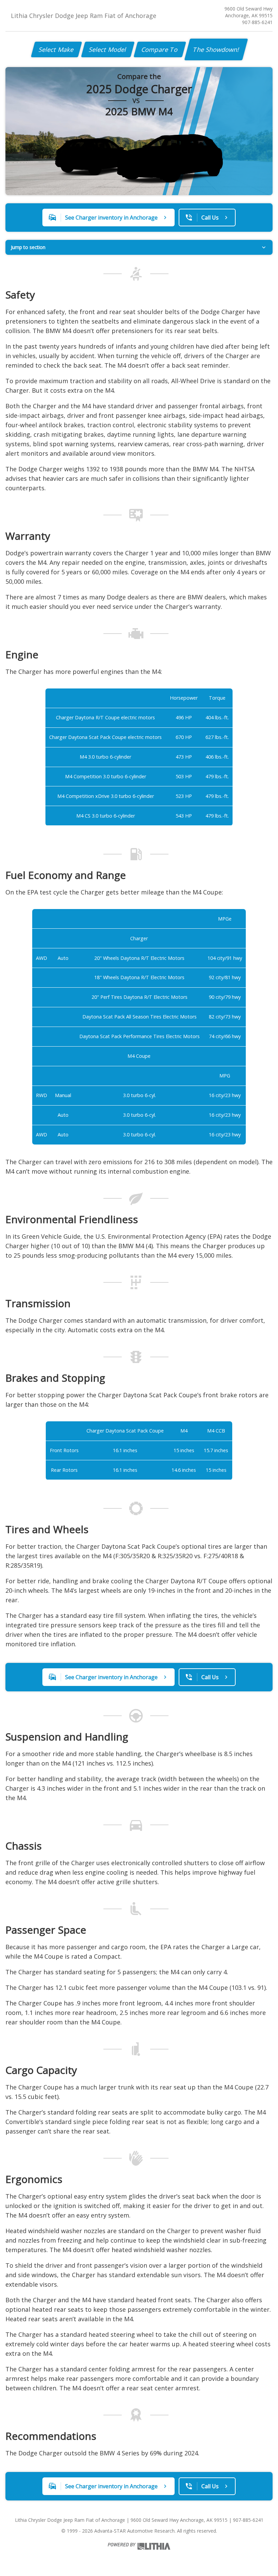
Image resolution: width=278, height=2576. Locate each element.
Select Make (56, 49)
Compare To (160, 49)
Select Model (108, 49)
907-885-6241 (257, 22)
